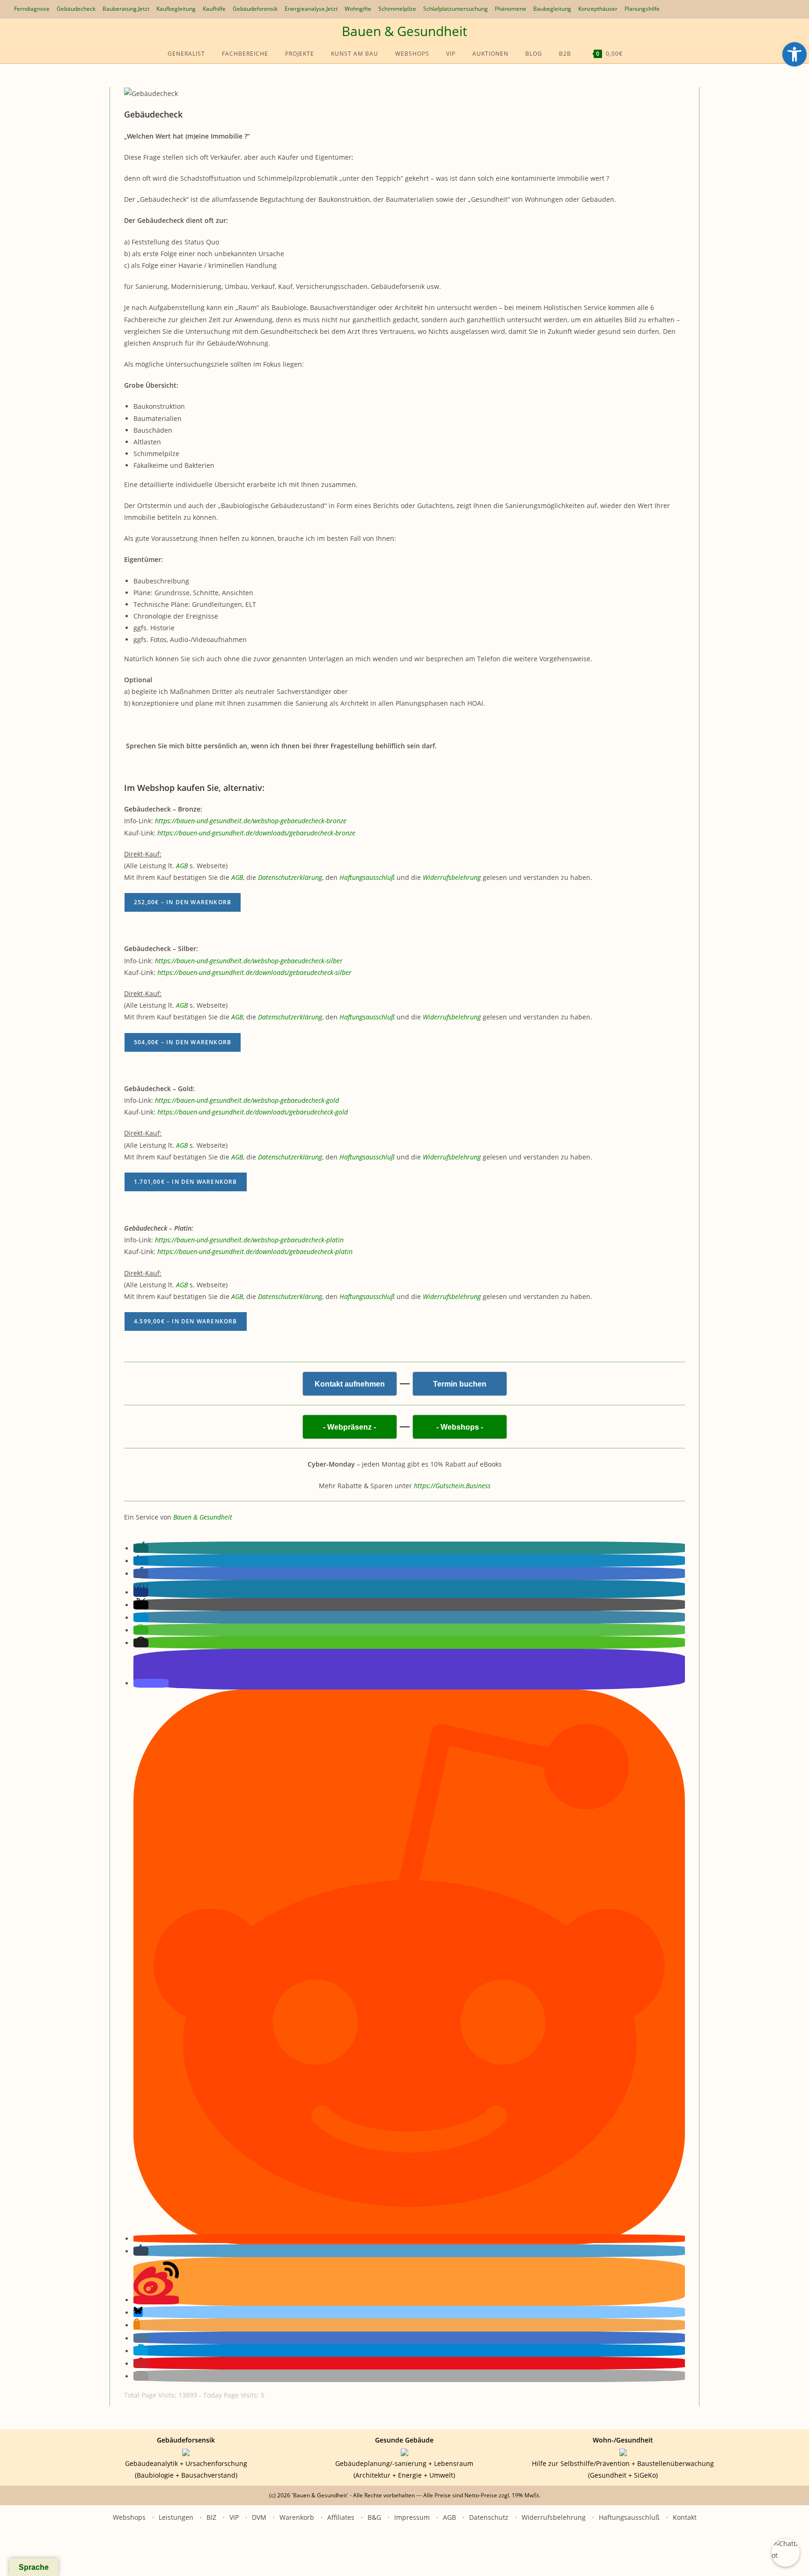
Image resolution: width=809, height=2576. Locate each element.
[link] (251, 821)
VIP (234, 2517)
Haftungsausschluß (629, 2517)
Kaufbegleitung (176, 9)
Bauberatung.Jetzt (126, 9)
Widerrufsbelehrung (554, 2517)
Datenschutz (489, 2517)
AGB (182, 866)
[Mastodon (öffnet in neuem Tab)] (785, 9)
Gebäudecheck (76, 9)
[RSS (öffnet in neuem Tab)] (765, 9)
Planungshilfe (642, 9)
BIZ (211, 2517)
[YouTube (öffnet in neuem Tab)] (744, 9)
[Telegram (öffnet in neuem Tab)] (776, 9)
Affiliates (341, 2517)
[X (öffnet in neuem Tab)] (735, 9)
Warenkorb (297, 2517)
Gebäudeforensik (255, 9)
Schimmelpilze (397, 9)
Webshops (129, 2517)
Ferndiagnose (32, 9)
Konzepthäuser (598, 9)
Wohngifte (358, 9)
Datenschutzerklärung (290, 877)
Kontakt (685, 2517)
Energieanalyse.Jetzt (311, 9)
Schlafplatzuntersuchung (456, 9)
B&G (374, 2517)
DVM (259, 2517)
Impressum (412, 2517)
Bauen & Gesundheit (404, 31)
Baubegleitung (552, 9)
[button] (141, 1548)
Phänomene (511, 9)
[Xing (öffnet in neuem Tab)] (754, 9)
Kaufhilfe (214, 9)
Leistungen (176, 2517)
